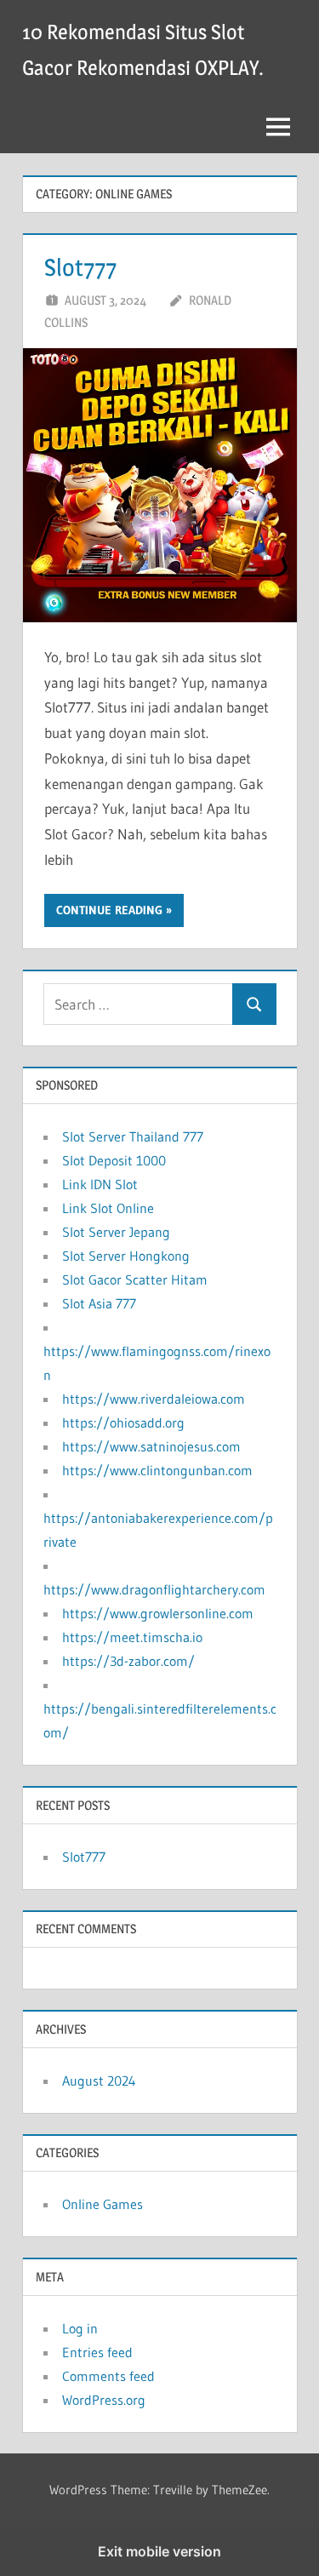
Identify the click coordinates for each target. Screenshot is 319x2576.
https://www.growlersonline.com (158, 1613)
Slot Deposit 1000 (114, 1160)
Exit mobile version (159, 2551)
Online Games (103, 2204)
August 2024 (99, 2081)
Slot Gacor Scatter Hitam (135, 1279)
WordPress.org (104, 2400)
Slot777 (80, 267)
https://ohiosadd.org (123, 1423)
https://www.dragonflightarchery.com (154, 1589)
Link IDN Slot (100, 1184)
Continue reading (109, 910)
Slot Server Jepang (116, 1232)
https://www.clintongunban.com (157, 1470)
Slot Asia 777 (99, 1303)
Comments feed (108, 2376)
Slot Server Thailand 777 (133, 1136)
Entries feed (97, 2352)
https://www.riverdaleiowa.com (154, 1399)
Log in (80, 2328)
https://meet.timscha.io (132, 1637)
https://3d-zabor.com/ (128, 1661)
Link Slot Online (108, 1208)
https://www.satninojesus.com (151, 1446)
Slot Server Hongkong (126, 1256)
